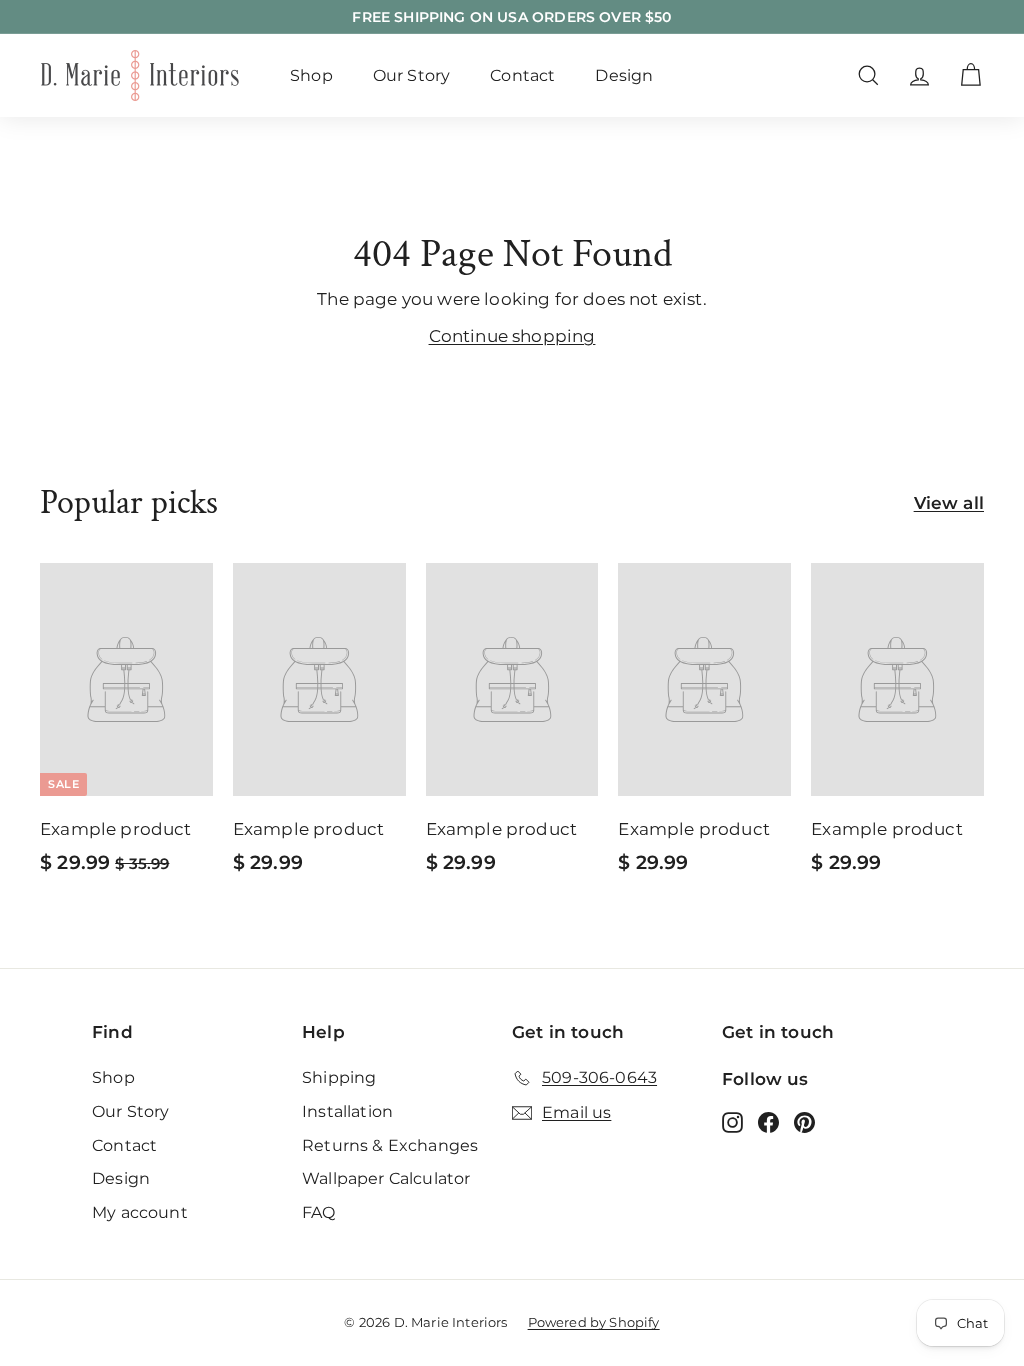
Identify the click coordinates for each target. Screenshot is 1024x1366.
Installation (347, 1111)
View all (949, 503)
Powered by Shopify (594, 1322)
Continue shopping (512, 336)
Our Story (412, 75)
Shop (311, 75)
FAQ (319, 1212)
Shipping (339, 1077)
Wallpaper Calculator (386, 1178)
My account (140, 1212)
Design (624, 75)
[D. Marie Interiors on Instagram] (732, 1122)
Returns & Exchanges (390, 1145)
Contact (522, 75)
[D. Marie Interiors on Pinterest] (804, 1122)
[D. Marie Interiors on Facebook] (768, 1122)
